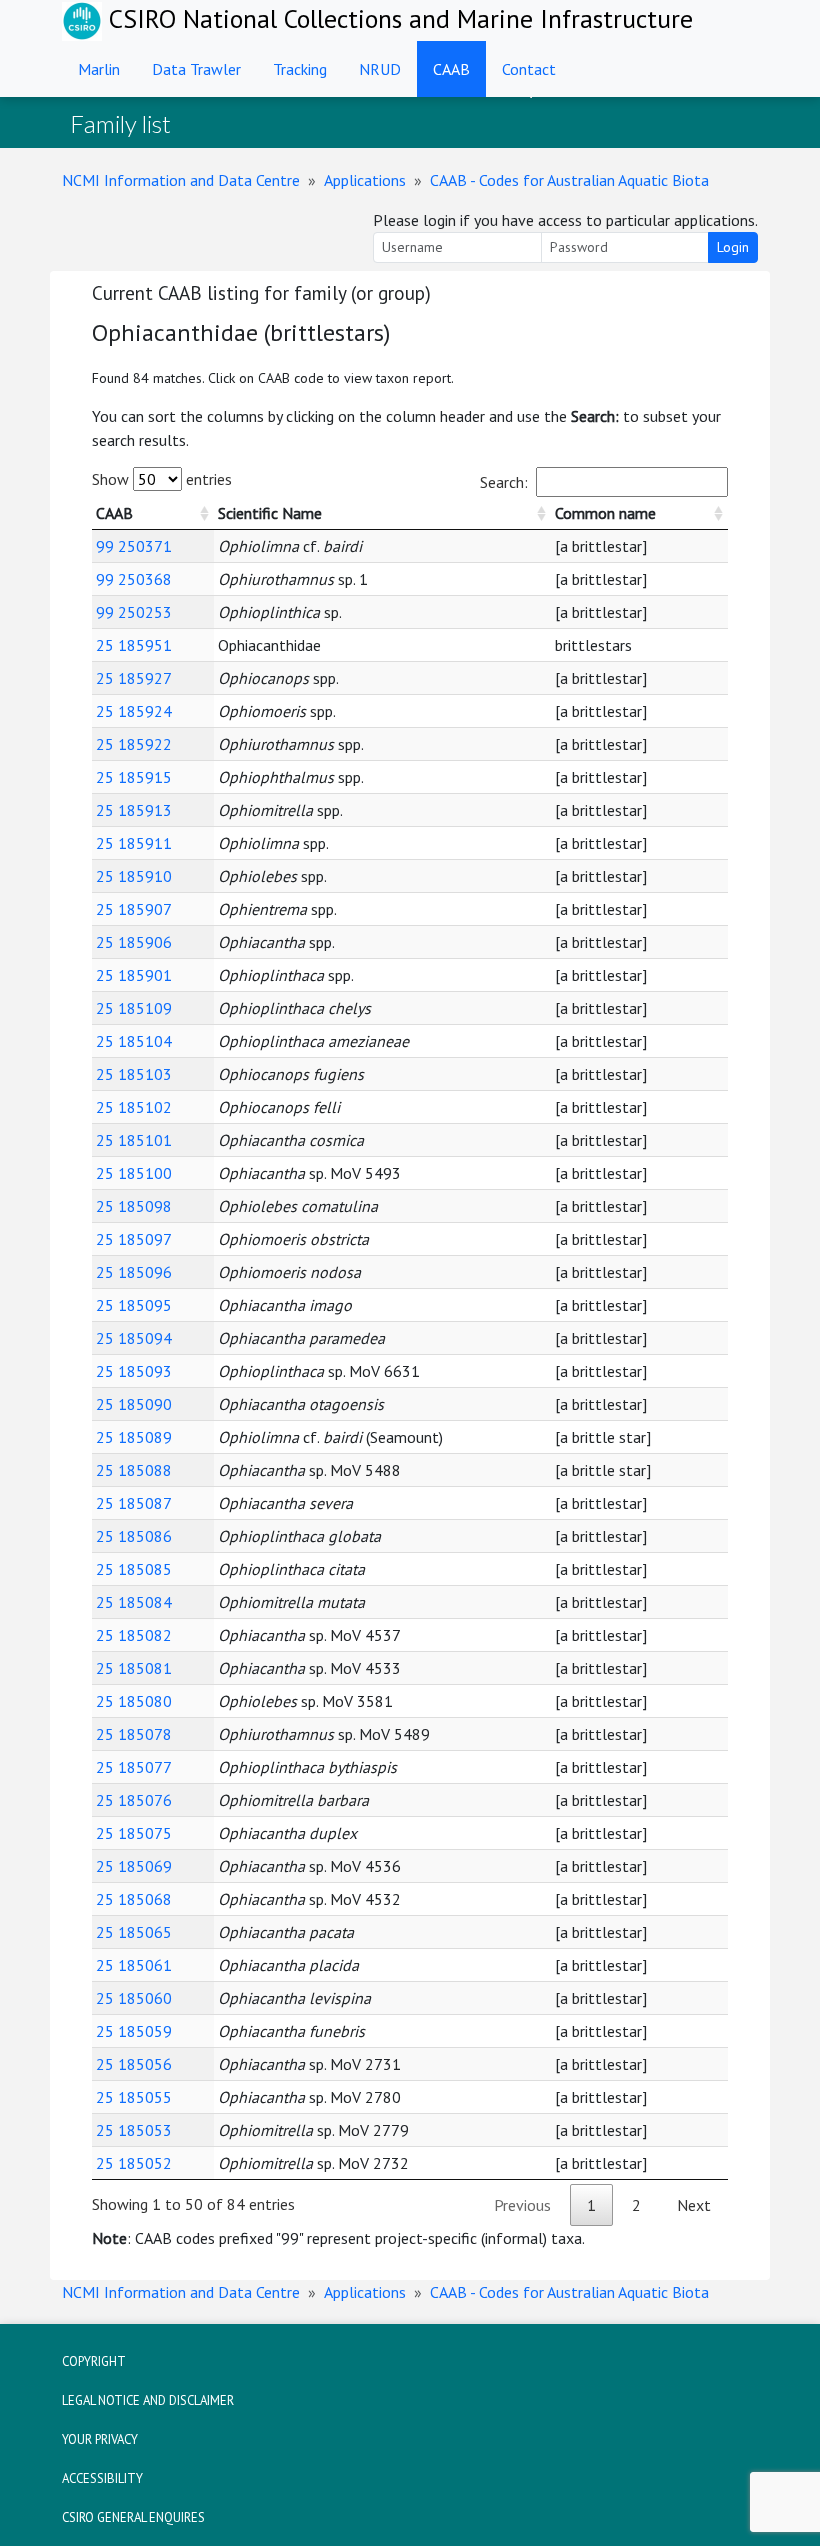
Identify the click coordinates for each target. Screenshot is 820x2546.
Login (733, 247)
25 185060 (134, 1998)
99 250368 (134, 579)
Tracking (300, 69)
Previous (522, 2205)
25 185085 (134, 1569)
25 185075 (134, 1833)
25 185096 (134, 1272)
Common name (605, 513)
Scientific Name (270, 513)
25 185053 (134, 2130)
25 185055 (134, 2097)
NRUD (380, 69)
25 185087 (134, 1503)
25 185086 (134, 1536)
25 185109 (134, 1008)
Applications (365, 180)
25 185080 (134, 1701)
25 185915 (134, 777)
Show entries (162, 479)
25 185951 (134, 645)
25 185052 (134, 2163)
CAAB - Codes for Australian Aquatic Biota (569, 180)
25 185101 (134, 1140)
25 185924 (134, 711)
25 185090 (134, 1404)
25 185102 (134, 1107)
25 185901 (134, 975)
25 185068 (134, 1899)
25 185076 (134, 1800)
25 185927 (134, 678)
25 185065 (134, 1932)
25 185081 (134, 1668)
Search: (504, 482)
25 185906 (134, 942)
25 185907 (134, 909)
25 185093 (134, 1371)
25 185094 (134, 1338)
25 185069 (134, 1866)
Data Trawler (196, 69)
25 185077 (134, 1767)
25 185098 (134, 1206)
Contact (529, 69)
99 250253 (134, 612)
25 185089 (134, 1437)
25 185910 (134, 876)
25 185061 (134, 1965)
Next (694, 2205)
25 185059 (134, 2031)
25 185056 (134, 2064)
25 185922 (134, 744)
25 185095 (134, 1305)
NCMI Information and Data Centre (181, 180)
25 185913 (134, 810)
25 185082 (134, 1635)
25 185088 (134, 1470)
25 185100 (134, 1173)
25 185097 (134, 1239)
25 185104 (134, 1041)
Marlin (99, 69)
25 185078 (134, 1734)
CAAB (451, 69)
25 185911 (134, 843)
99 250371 (134, 546)
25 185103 (134, 1074)
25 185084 (134, 1602)
